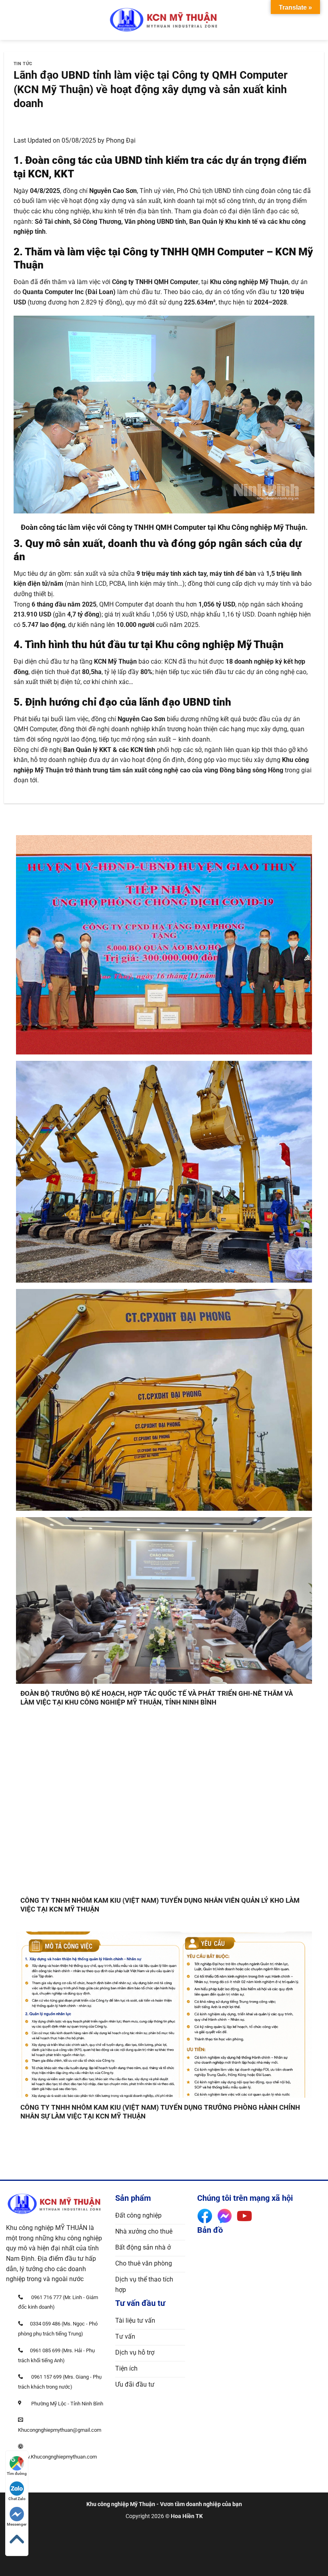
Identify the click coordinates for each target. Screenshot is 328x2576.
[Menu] (11, 20)
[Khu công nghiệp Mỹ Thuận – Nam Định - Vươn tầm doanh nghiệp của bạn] (164, 20)
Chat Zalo (17, 2499)
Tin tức (23, 64)
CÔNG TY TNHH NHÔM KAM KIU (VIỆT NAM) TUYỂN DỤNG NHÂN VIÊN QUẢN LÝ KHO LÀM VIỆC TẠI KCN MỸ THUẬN (160, 1905)
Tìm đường (17, 2474)
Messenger (17, 2524)
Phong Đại (121, 140)
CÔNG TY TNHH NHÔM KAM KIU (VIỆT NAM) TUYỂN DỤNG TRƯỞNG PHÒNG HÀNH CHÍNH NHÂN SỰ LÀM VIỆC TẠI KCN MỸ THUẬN (160, 2112)
